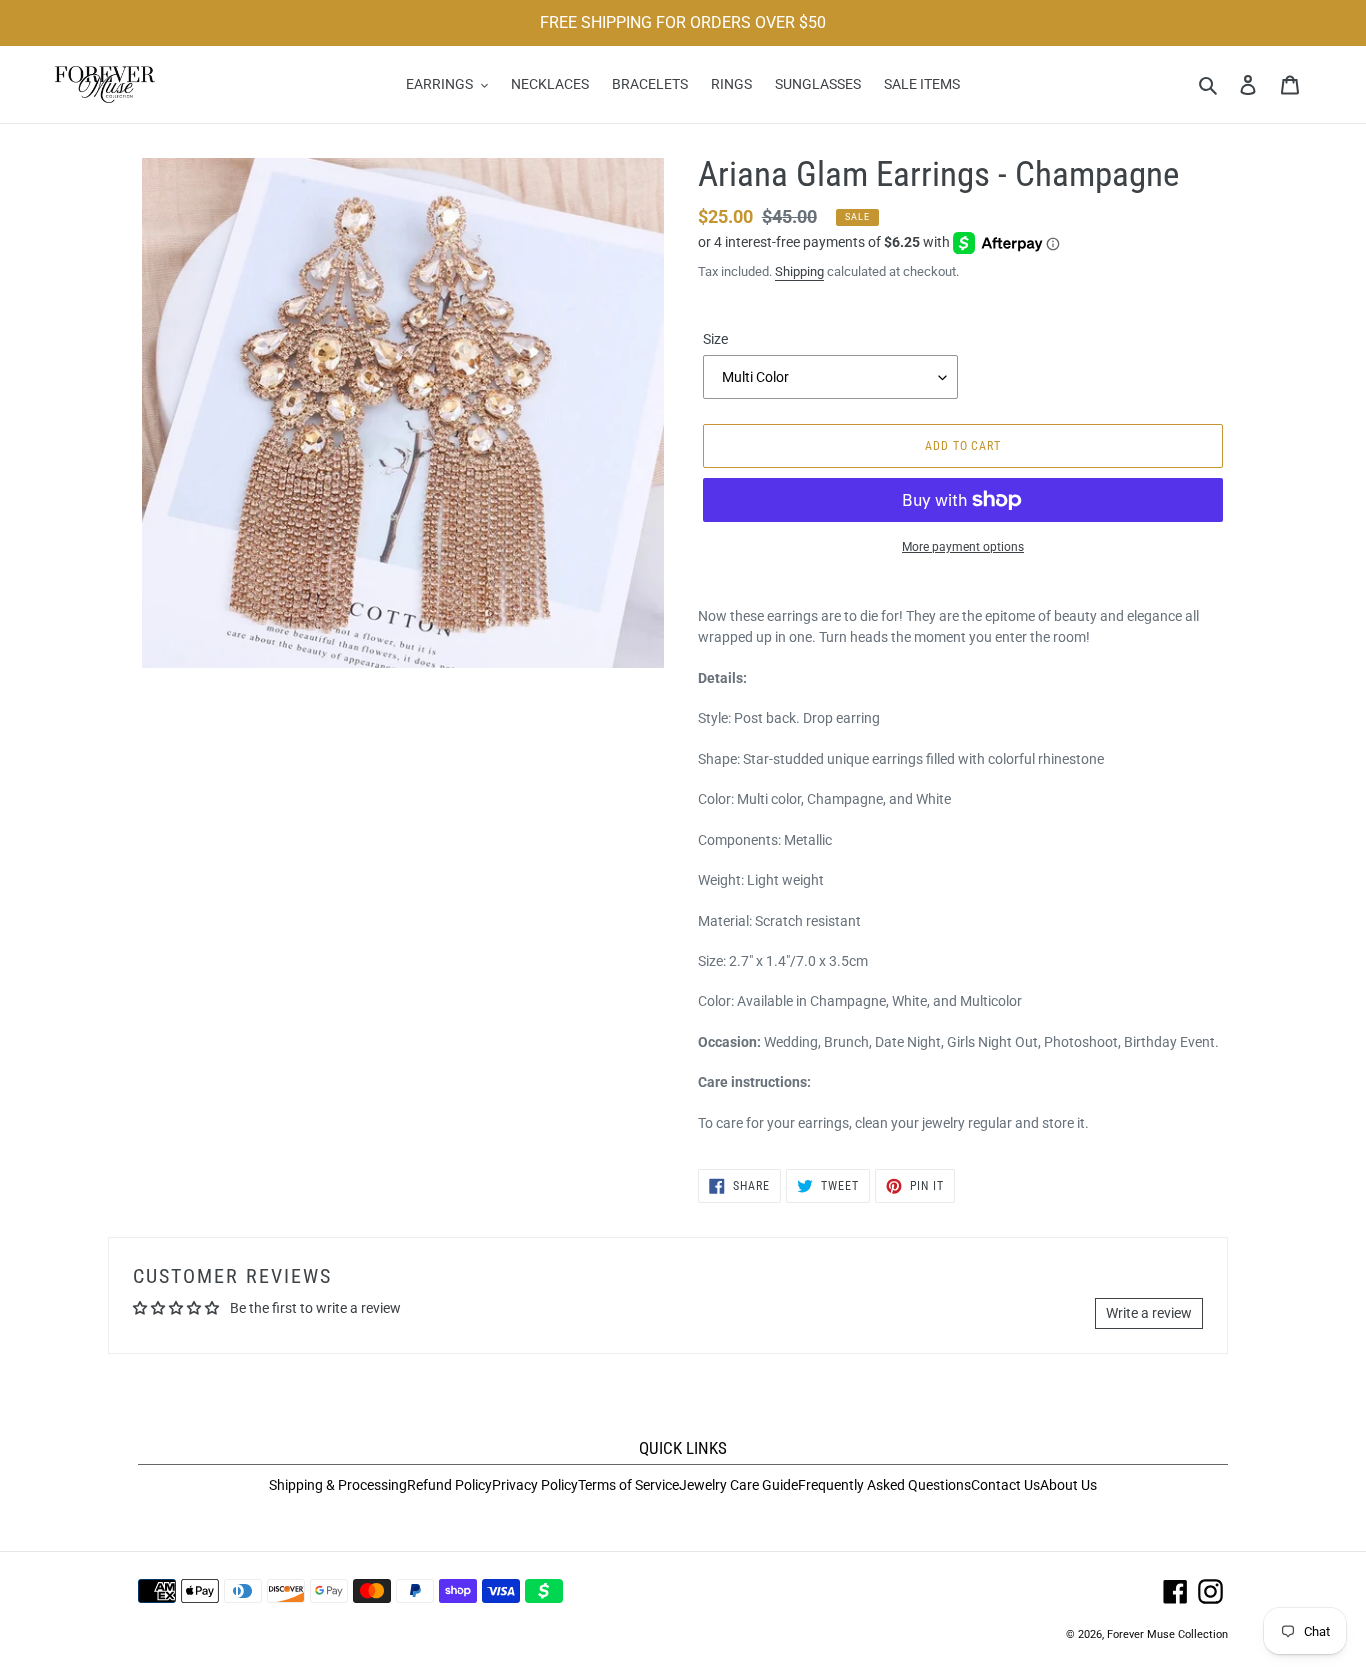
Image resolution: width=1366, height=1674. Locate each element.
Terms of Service (628, 1485)
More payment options (963, 547)
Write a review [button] (1149, 1313)
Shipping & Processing (338, 1485)
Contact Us (1005, 1485)
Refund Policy (449, 1485)
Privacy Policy (535, 1485)
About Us (1068, 1485)
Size (715, 339)
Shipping (799, 271)
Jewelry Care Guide (738, 1485)
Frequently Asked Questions (884, 1485)
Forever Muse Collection (1167, 1634)
